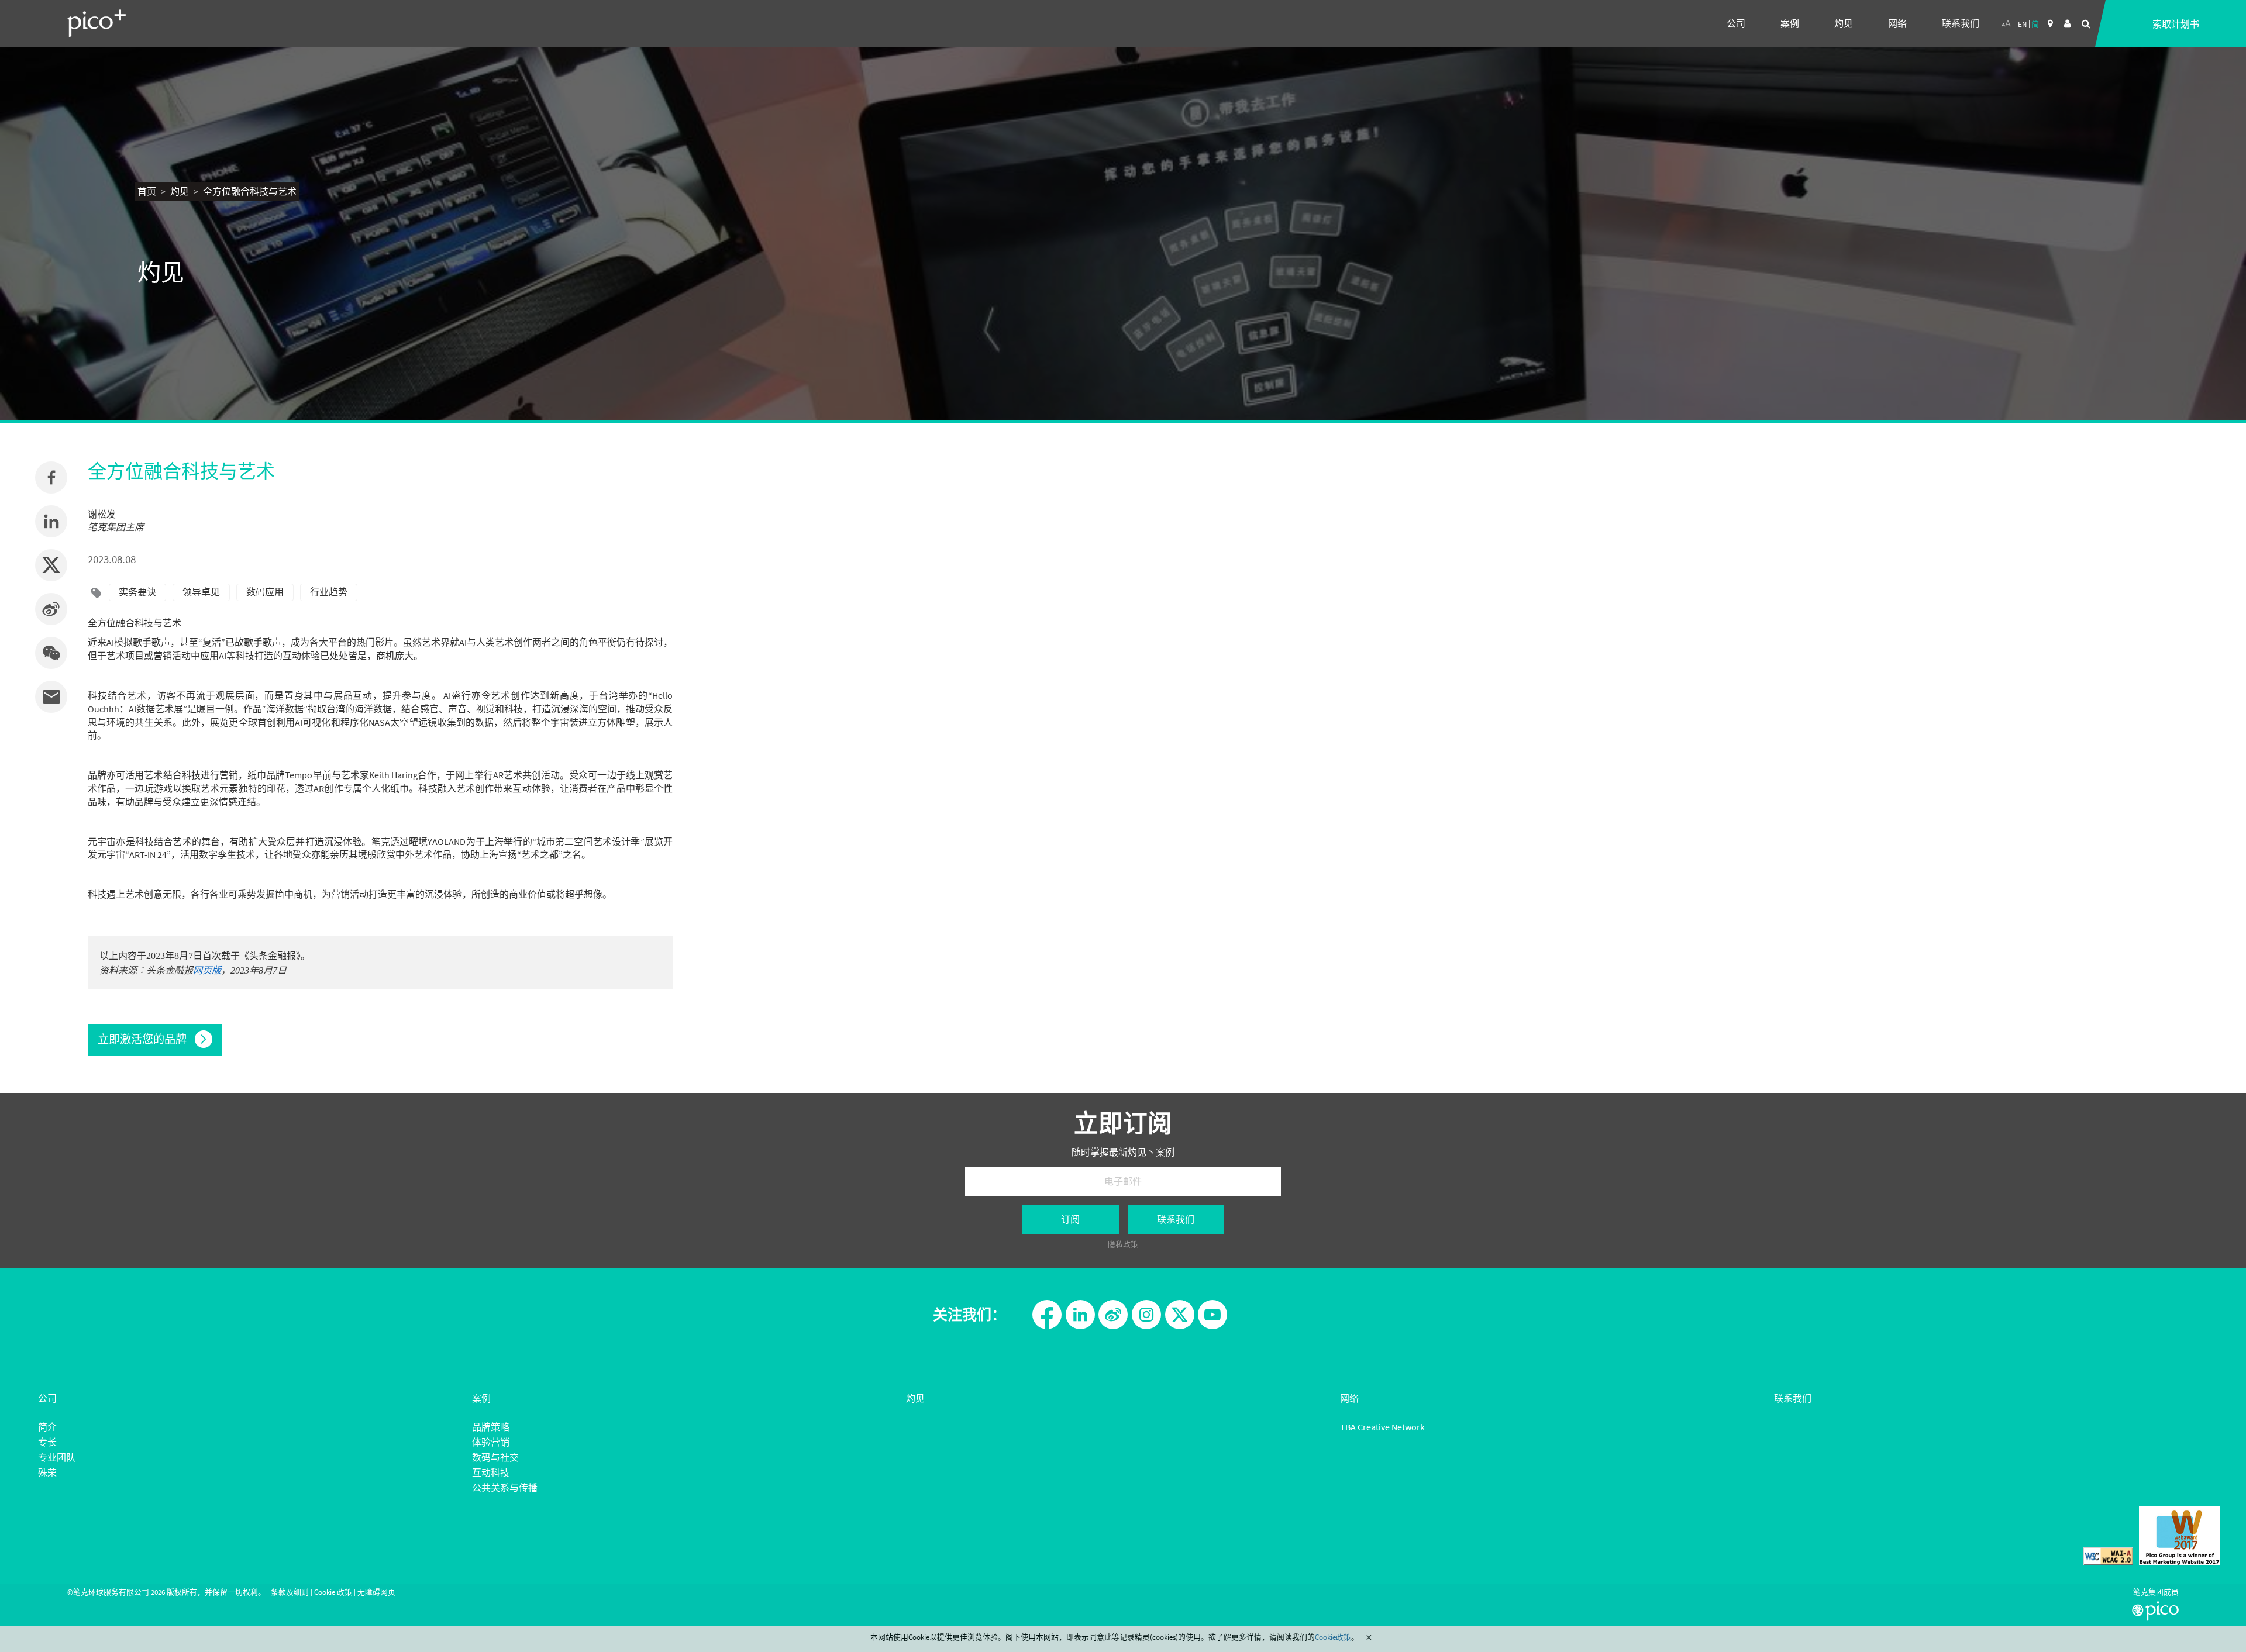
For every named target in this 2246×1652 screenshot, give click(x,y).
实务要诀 (137, 592)
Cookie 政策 (333, 1592)
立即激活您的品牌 (143, 1039)
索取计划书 (2176, 24)
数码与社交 (495, 1457)
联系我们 (1961, 23)
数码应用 (265, 592)
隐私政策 (1123, 1244)
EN (2022, 24)
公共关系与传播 (505, 1488)
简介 (47, 1427)
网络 (1897, 23)
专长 (47, 1442)
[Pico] (97, 23)
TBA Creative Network (1382, 1427)
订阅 (1070, 1219)
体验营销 (491, 1442)
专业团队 (57, 1457)
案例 (1790, 23)
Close (1369, 1637)
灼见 (1844, 23)
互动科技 (491, 1472)
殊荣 (47, 1472)
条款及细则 (290, 1592)
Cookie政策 (1333, 1637)
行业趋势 (329, 592)
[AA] (2006, 23)
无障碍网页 (376, 1592)
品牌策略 (491, 1427)
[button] (51, 653)
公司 (1736, 23)
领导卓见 (201, 592)
